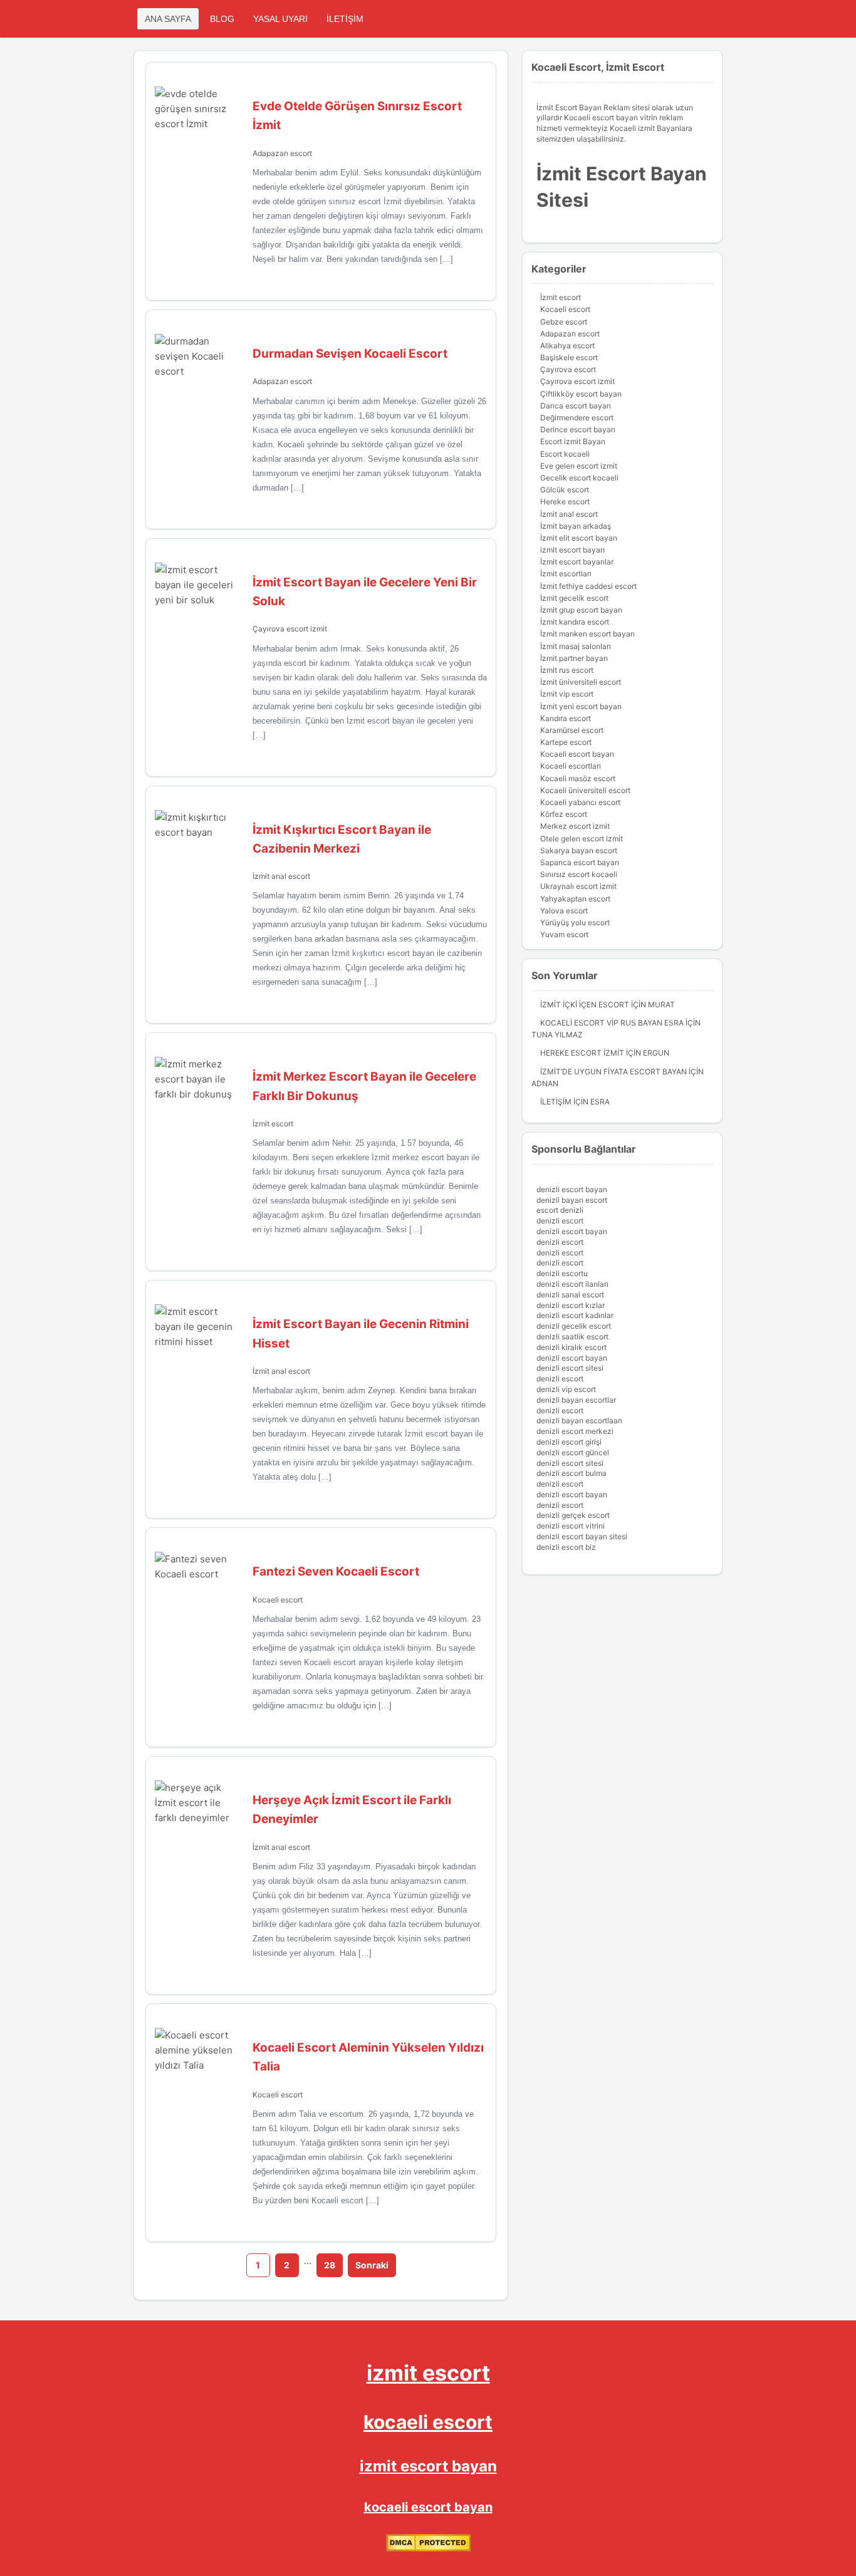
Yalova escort (564, 911)
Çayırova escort (568, 369)
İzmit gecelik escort (574, 598)
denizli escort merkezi (575, 1431)
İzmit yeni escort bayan (581, 706)
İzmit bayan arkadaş (576, 526)
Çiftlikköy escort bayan (581, 394)
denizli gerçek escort (573, 1515)
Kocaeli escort (278, 1600)
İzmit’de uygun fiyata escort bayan (613, 1072)
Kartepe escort (566, 742)
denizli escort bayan (572, 1189)
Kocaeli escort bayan (577, 754)
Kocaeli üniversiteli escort (585, 790)
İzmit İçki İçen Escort (585, 1005)
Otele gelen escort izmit (582, 839)
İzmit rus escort (567, 670)
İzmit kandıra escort (575, 622)
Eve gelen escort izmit (579, 466)
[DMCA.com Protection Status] (428, 2549)
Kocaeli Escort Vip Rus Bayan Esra (612, 1023)
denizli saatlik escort (572, 1337)
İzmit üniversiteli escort (581, 682)
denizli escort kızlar (571, 1305)
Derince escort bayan (578, 429)
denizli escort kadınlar (575, 1315)
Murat (661, 1005)
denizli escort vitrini (571, 1526)
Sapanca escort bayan (580, 862)
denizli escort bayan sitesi (582, 1536)
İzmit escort (273, 1124)
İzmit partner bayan (574, 658)
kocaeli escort (428, 2422)
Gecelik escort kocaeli (579, 478)
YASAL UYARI (280, 19)
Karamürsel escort (572, 730)
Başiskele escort (569, 357)
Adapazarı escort (282, 153)
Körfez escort (564, 814)
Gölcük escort (565, 490)
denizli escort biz (566, 1547)
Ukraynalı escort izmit (578, 886)
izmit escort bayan (572, 550)
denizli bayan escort (572, 1200)
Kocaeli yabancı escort (580, 802)
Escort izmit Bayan (573, 441)
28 (330, 2265)
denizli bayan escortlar (576, 1400)
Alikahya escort (567, 345)
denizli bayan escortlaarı (579, 1420)
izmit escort (428, 2373)
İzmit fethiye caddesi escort (588, 586)
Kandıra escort (566, 718)
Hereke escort (565, 501)
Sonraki (372, 2265)
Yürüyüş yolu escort (575, 922)
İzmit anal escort (281, 876)
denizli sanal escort (570, 1295)
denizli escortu (562, 1273)
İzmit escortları (566, 574)
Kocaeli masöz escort (578, 778)
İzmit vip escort (567, 694)
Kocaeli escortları (571, 766)
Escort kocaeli (565, 454)
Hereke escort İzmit (582, 1053)
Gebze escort (564, 322)
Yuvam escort (564, 934)
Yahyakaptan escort (575, 899)
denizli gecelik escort (574, 1326)
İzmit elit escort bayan (579, 538)
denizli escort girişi (569, 1442)
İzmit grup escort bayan (581, 610)
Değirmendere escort (577, 418)
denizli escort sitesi (570, 1368)
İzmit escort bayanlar (577, 562)
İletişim (556, 1102)
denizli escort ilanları (572, 1284)
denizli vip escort (566, 1389)
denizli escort (560, 1221)
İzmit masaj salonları (576, 646)
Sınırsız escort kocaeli (579, 874)
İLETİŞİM (345, 19)
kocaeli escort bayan (428, 2507)
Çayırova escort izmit (290, 629)
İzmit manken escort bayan (587, 634)
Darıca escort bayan (576, 406)
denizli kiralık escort (572, 1347)
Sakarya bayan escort (579, 850)
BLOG (222, 19)
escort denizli (560, 1210)
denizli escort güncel (573, 1452)
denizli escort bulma (572, 1473)
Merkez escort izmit (575, 826)
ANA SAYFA (168, 19)
